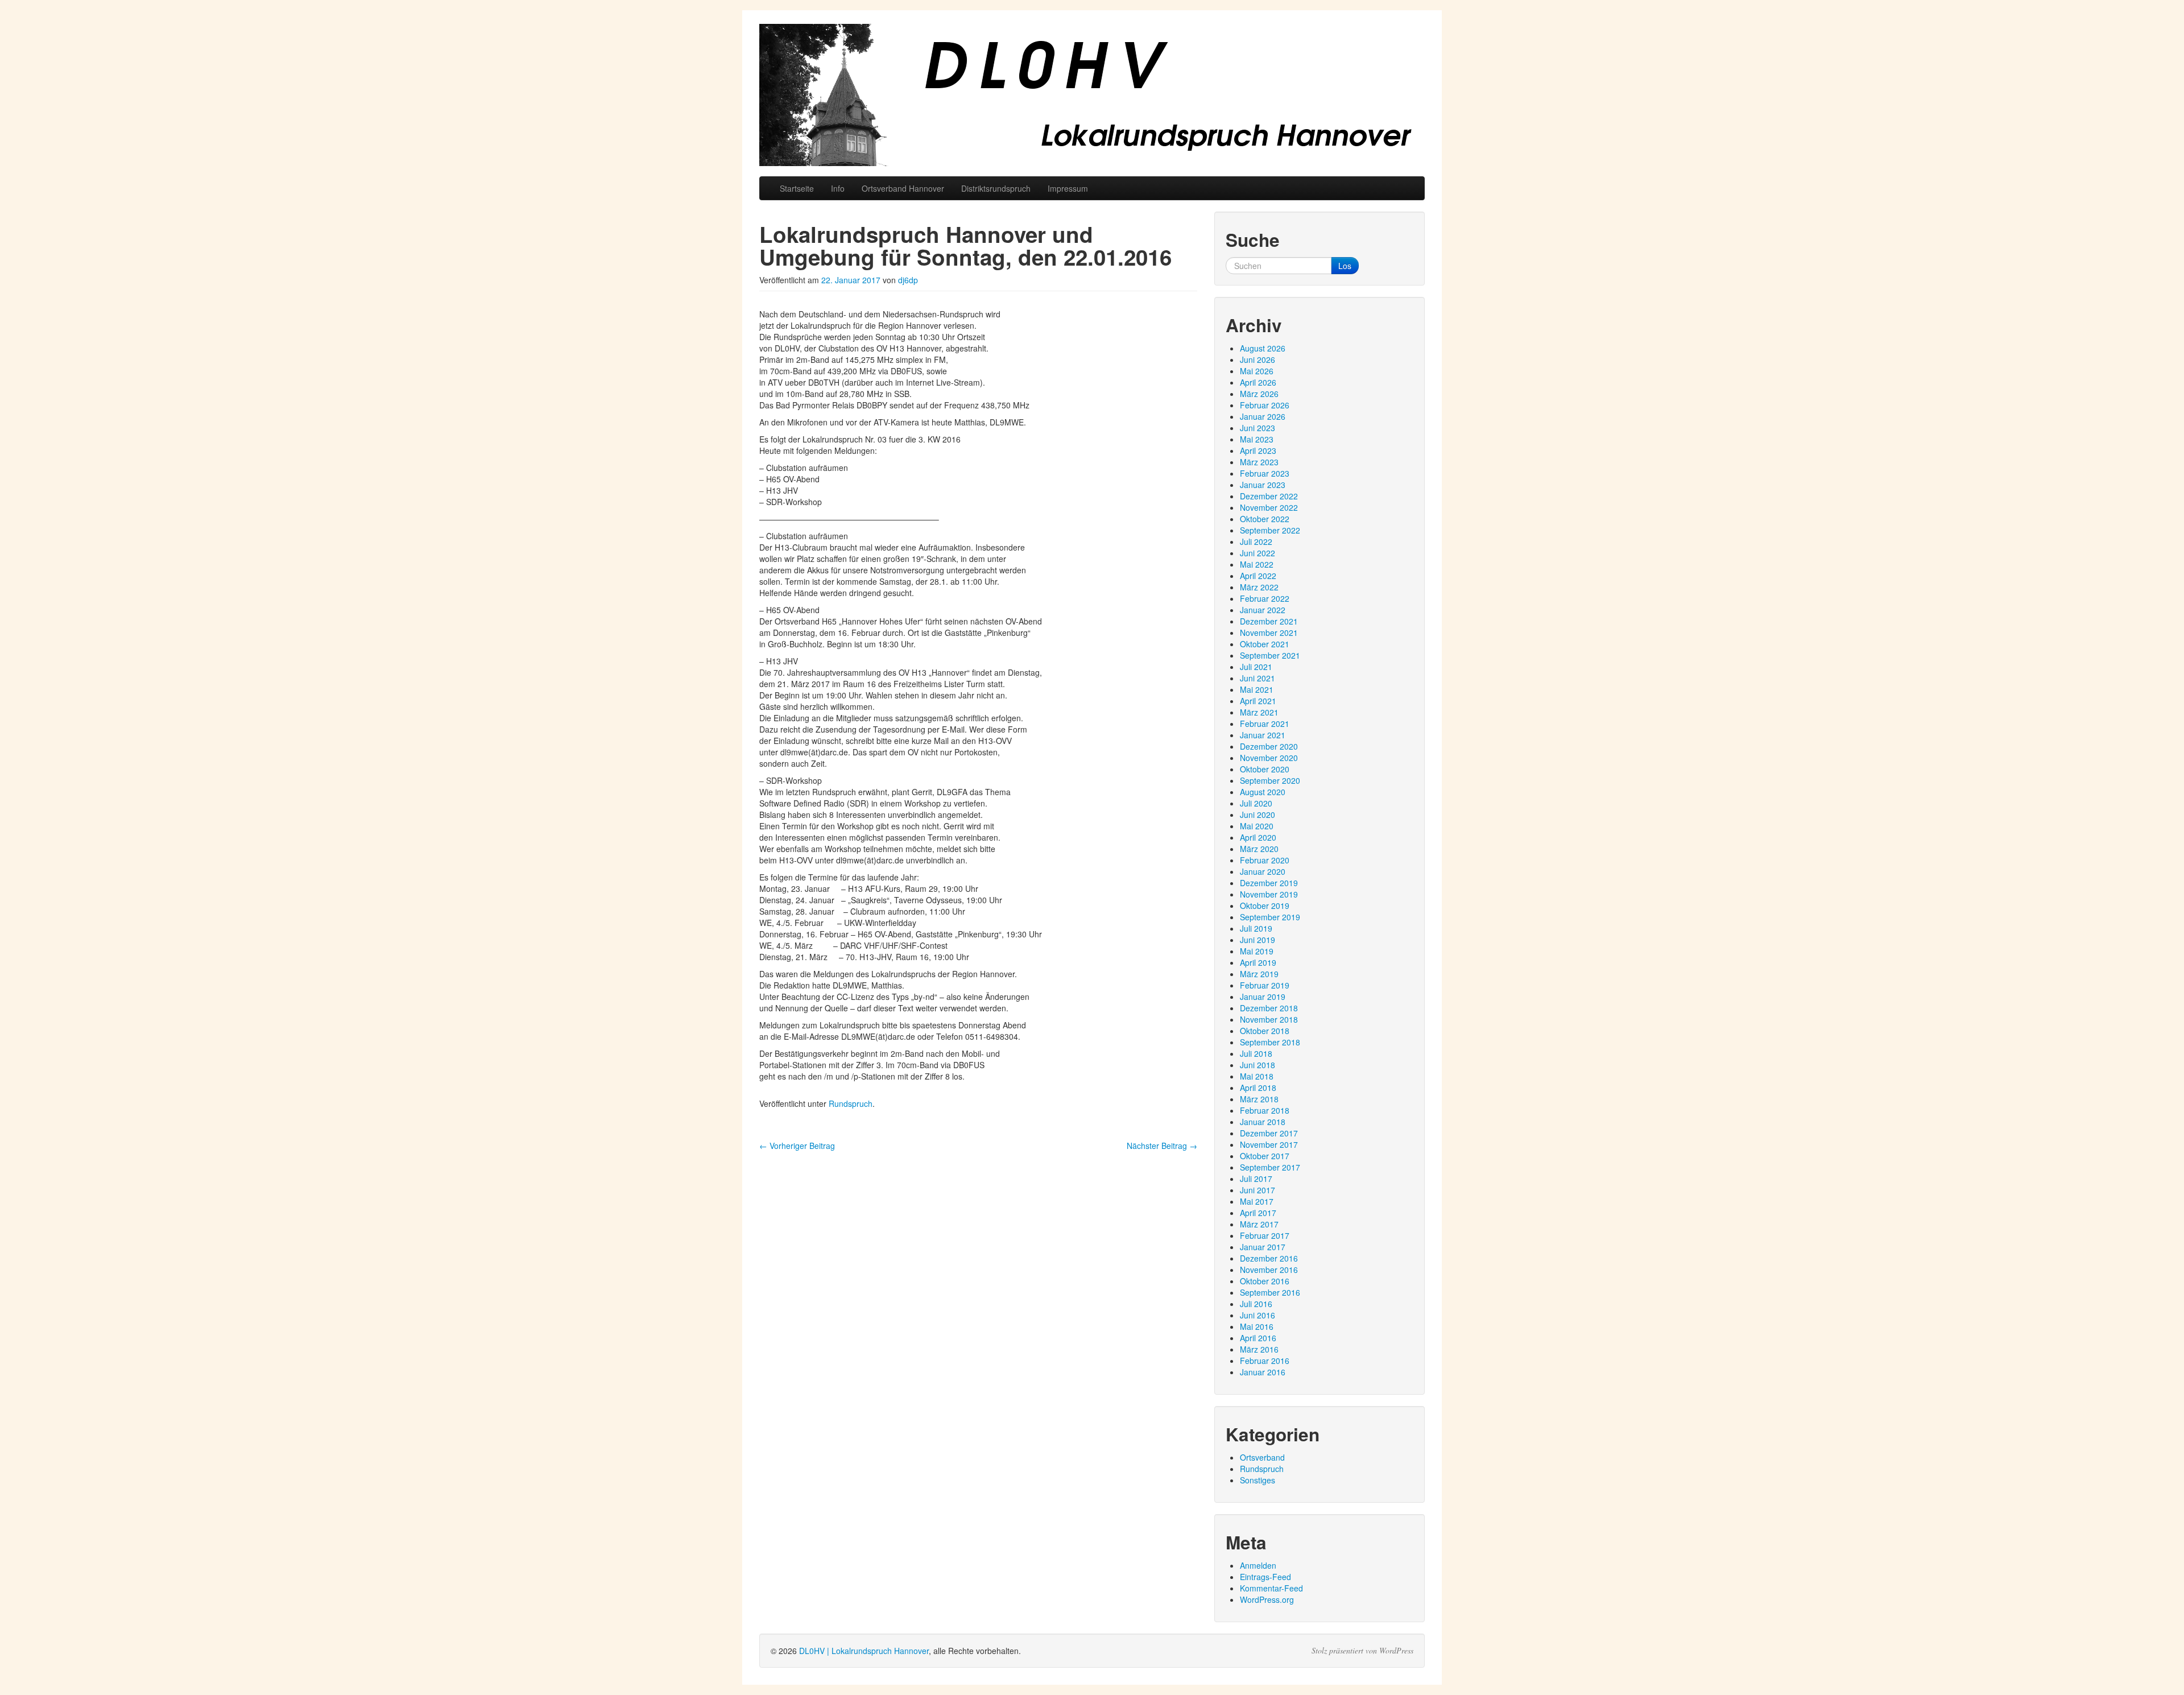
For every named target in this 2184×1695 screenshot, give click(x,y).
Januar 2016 (1263, 1372)
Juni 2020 (1258, 815)
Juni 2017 (1258, 1190)
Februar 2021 (1265, 724)
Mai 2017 (1257, 1201)
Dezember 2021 (1269, 621)
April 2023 (1258, 450)
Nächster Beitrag (1162, 1146)
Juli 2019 (1256, 928)
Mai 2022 (1257, 564)
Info (838, 188)
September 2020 (1270, 780)
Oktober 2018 (1265, 1031)
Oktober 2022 (1265, 519)
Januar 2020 (1263, 871)
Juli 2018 (1256, 1053)
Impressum (1068, 188)
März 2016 (1259, 1349)
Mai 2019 (1257, 951)
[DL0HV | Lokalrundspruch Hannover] (1092, 95)
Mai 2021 (1257, 689)
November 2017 (1269, 1144)
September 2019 (1270, 917)
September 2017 (1270, 1167)
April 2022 (1258, 576)
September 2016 (1270, 1292)
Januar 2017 (1263, 1247)
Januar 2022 (1263, 610)
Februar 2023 (1265, 473)
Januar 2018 (1263, 1122)
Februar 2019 (1265, 985)
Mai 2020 (1257, 826)
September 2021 (1270, 655)
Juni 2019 (1258, 940)
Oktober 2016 (1265, 1281)
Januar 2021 (1263, 735)
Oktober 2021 (1265, 644)
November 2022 (1269, 507)
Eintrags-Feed (1265, 1577)
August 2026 (1263, 348)
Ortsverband (1262, 1457)
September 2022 (1270, 530)
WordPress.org (1267, 1599)
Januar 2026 (1263, 416)
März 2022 (1259, 587)
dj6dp (908, 280)
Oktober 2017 (1265, 1156)
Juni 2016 (1258, 1315)
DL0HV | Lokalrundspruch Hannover (864, 1651)
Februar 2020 (1265, 860)
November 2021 (1269, 632)
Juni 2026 (1258, 359)
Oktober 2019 (1265, 906)
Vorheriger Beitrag (797, 1146)
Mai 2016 (1257, 1326)
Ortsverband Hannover (903, 188)
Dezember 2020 (1269, 746)
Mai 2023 (1257, 439)
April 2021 (1258, 701)
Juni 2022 (1258, 553)
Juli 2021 (1256, 667)
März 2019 (1259, 974)
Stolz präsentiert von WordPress (1362, 1651)
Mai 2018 (1257, 1076)
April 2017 (1258, 1213)
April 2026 (1258, 382)
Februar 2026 (1265, 405)
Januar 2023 (1263, 485)
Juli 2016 (1256, 1304)
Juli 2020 (1256, 803)
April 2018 (1258, 1088)
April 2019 (1258, 962)
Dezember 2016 (1269, 1258)
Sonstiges (1258, 1480)
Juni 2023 (1258, 428)
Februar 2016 (1265, 1361)
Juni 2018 (1258, 1065)
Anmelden (1258, 1565)
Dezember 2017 (1269, 1133)
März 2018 (1259, 1099)
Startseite (797, 188)
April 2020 (1258, 837)
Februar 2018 (1265, 1110)
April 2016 (1258, 1338)
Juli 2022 (1256, 541)
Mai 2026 (1257, 371)
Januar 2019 (1263, 997)
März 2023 (1259, 462)
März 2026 (1259, 394)
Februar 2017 (1265, 1235)
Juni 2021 (1258, 678)
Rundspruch (851, 1103)
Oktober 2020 (1265, 769)
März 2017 (1259, 1224)
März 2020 (1259, 849)
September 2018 (1270, 1042)
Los (1345, 266)
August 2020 (1263, 792)
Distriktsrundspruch (996, 188)
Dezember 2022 (1269, 496)
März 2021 (1259, 712)
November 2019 (1269, 894)
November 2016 (1269, 1270)
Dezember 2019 (1269, 883)
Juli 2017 (1256, 1179)
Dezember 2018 (1269, 1008)
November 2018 (1269, 1019)
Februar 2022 (1265, 598)
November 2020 (1269, 758)
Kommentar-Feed (1271, 1588)
